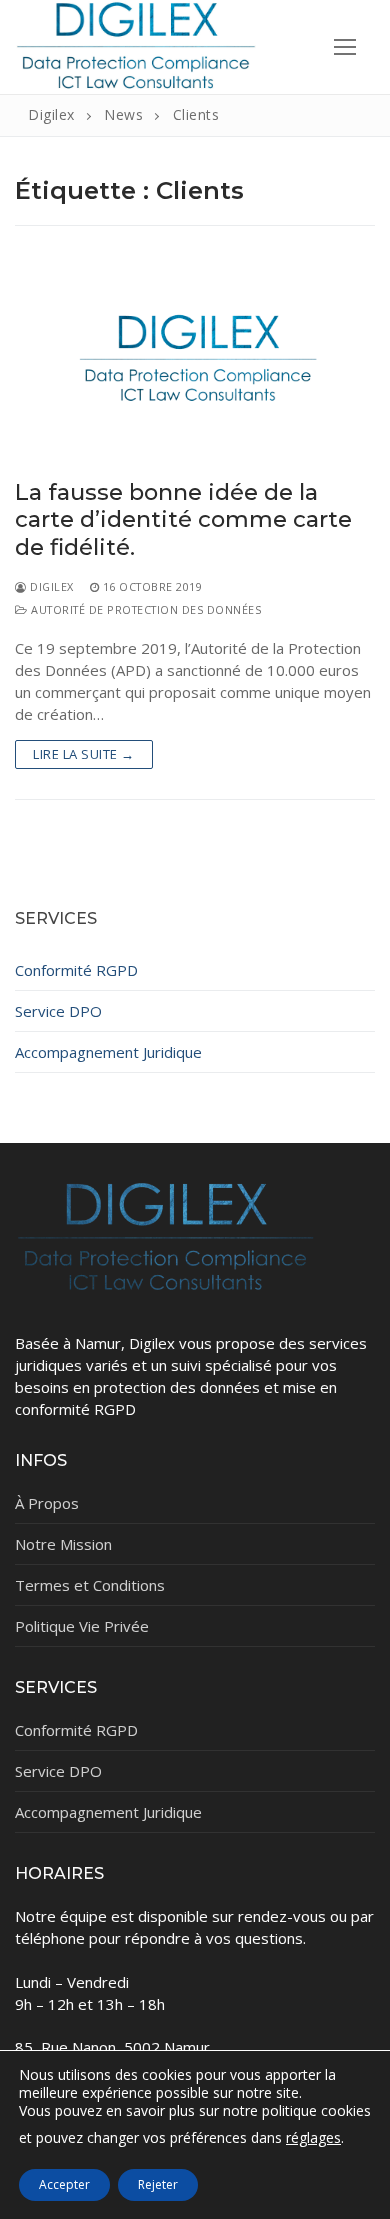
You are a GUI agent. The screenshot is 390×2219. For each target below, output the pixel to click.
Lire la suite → (84, 754)
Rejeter (158, 2184)
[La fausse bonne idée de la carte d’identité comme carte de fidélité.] (195, 362)
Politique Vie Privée (82, 1626)
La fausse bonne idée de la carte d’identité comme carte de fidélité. (183, 520)
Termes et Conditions (90, 1585)
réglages (313, 2138)
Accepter (64, 2184)
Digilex (50, 586)
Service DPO (58, 1011)
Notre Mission (63, 1544)
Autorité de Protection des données (144, 609)
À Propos (47, 1503)
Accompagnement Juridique (108, 1052)
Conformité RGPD (76, 970)
